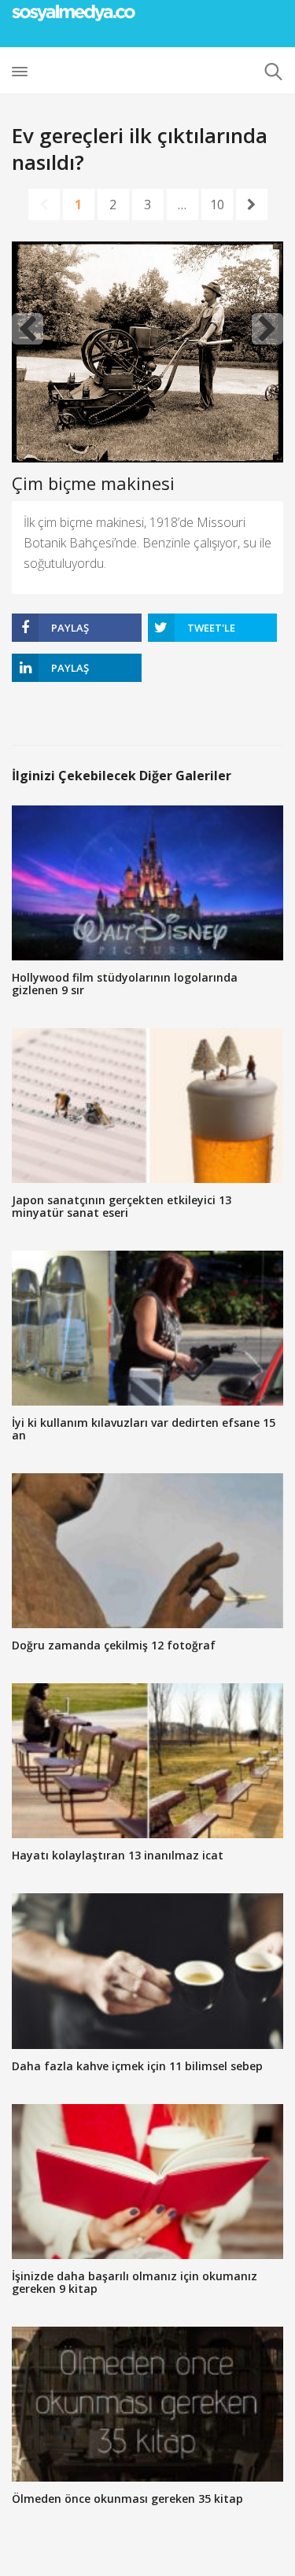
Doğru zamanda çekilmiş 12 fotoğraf (114, 1645)
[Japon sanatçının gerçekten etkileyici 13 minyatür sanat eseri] (147, 1106)
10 (217, 205)
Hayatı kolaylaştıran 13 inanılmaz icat (118, 1855)
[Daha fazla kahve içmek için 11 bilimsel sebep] (147, 1971)
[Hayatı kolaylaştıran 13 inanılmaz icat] (147, 1761)
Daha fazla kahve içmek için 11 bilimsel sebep (137, 2066)
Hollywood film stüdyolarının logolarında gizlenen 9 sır (125, 984)
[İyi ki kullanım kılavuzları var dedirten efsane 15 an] (147, 1328)
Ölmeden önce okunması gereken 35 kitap (127, 2499)
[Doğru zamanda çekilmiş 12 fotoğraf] (147, 1551)
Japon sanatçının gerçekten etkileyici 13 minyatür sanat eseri (122, 1206)
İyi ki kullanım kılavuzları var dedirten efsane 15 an (144, 1429)
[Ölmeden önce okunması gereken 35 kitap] (147, 2404)
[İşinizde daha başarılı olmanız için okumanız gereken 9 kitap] (147, 2182)
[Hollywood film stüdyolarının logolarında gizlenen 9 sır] (147, 883)
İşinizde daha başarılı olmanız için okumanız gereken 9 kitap (135, 2282)
